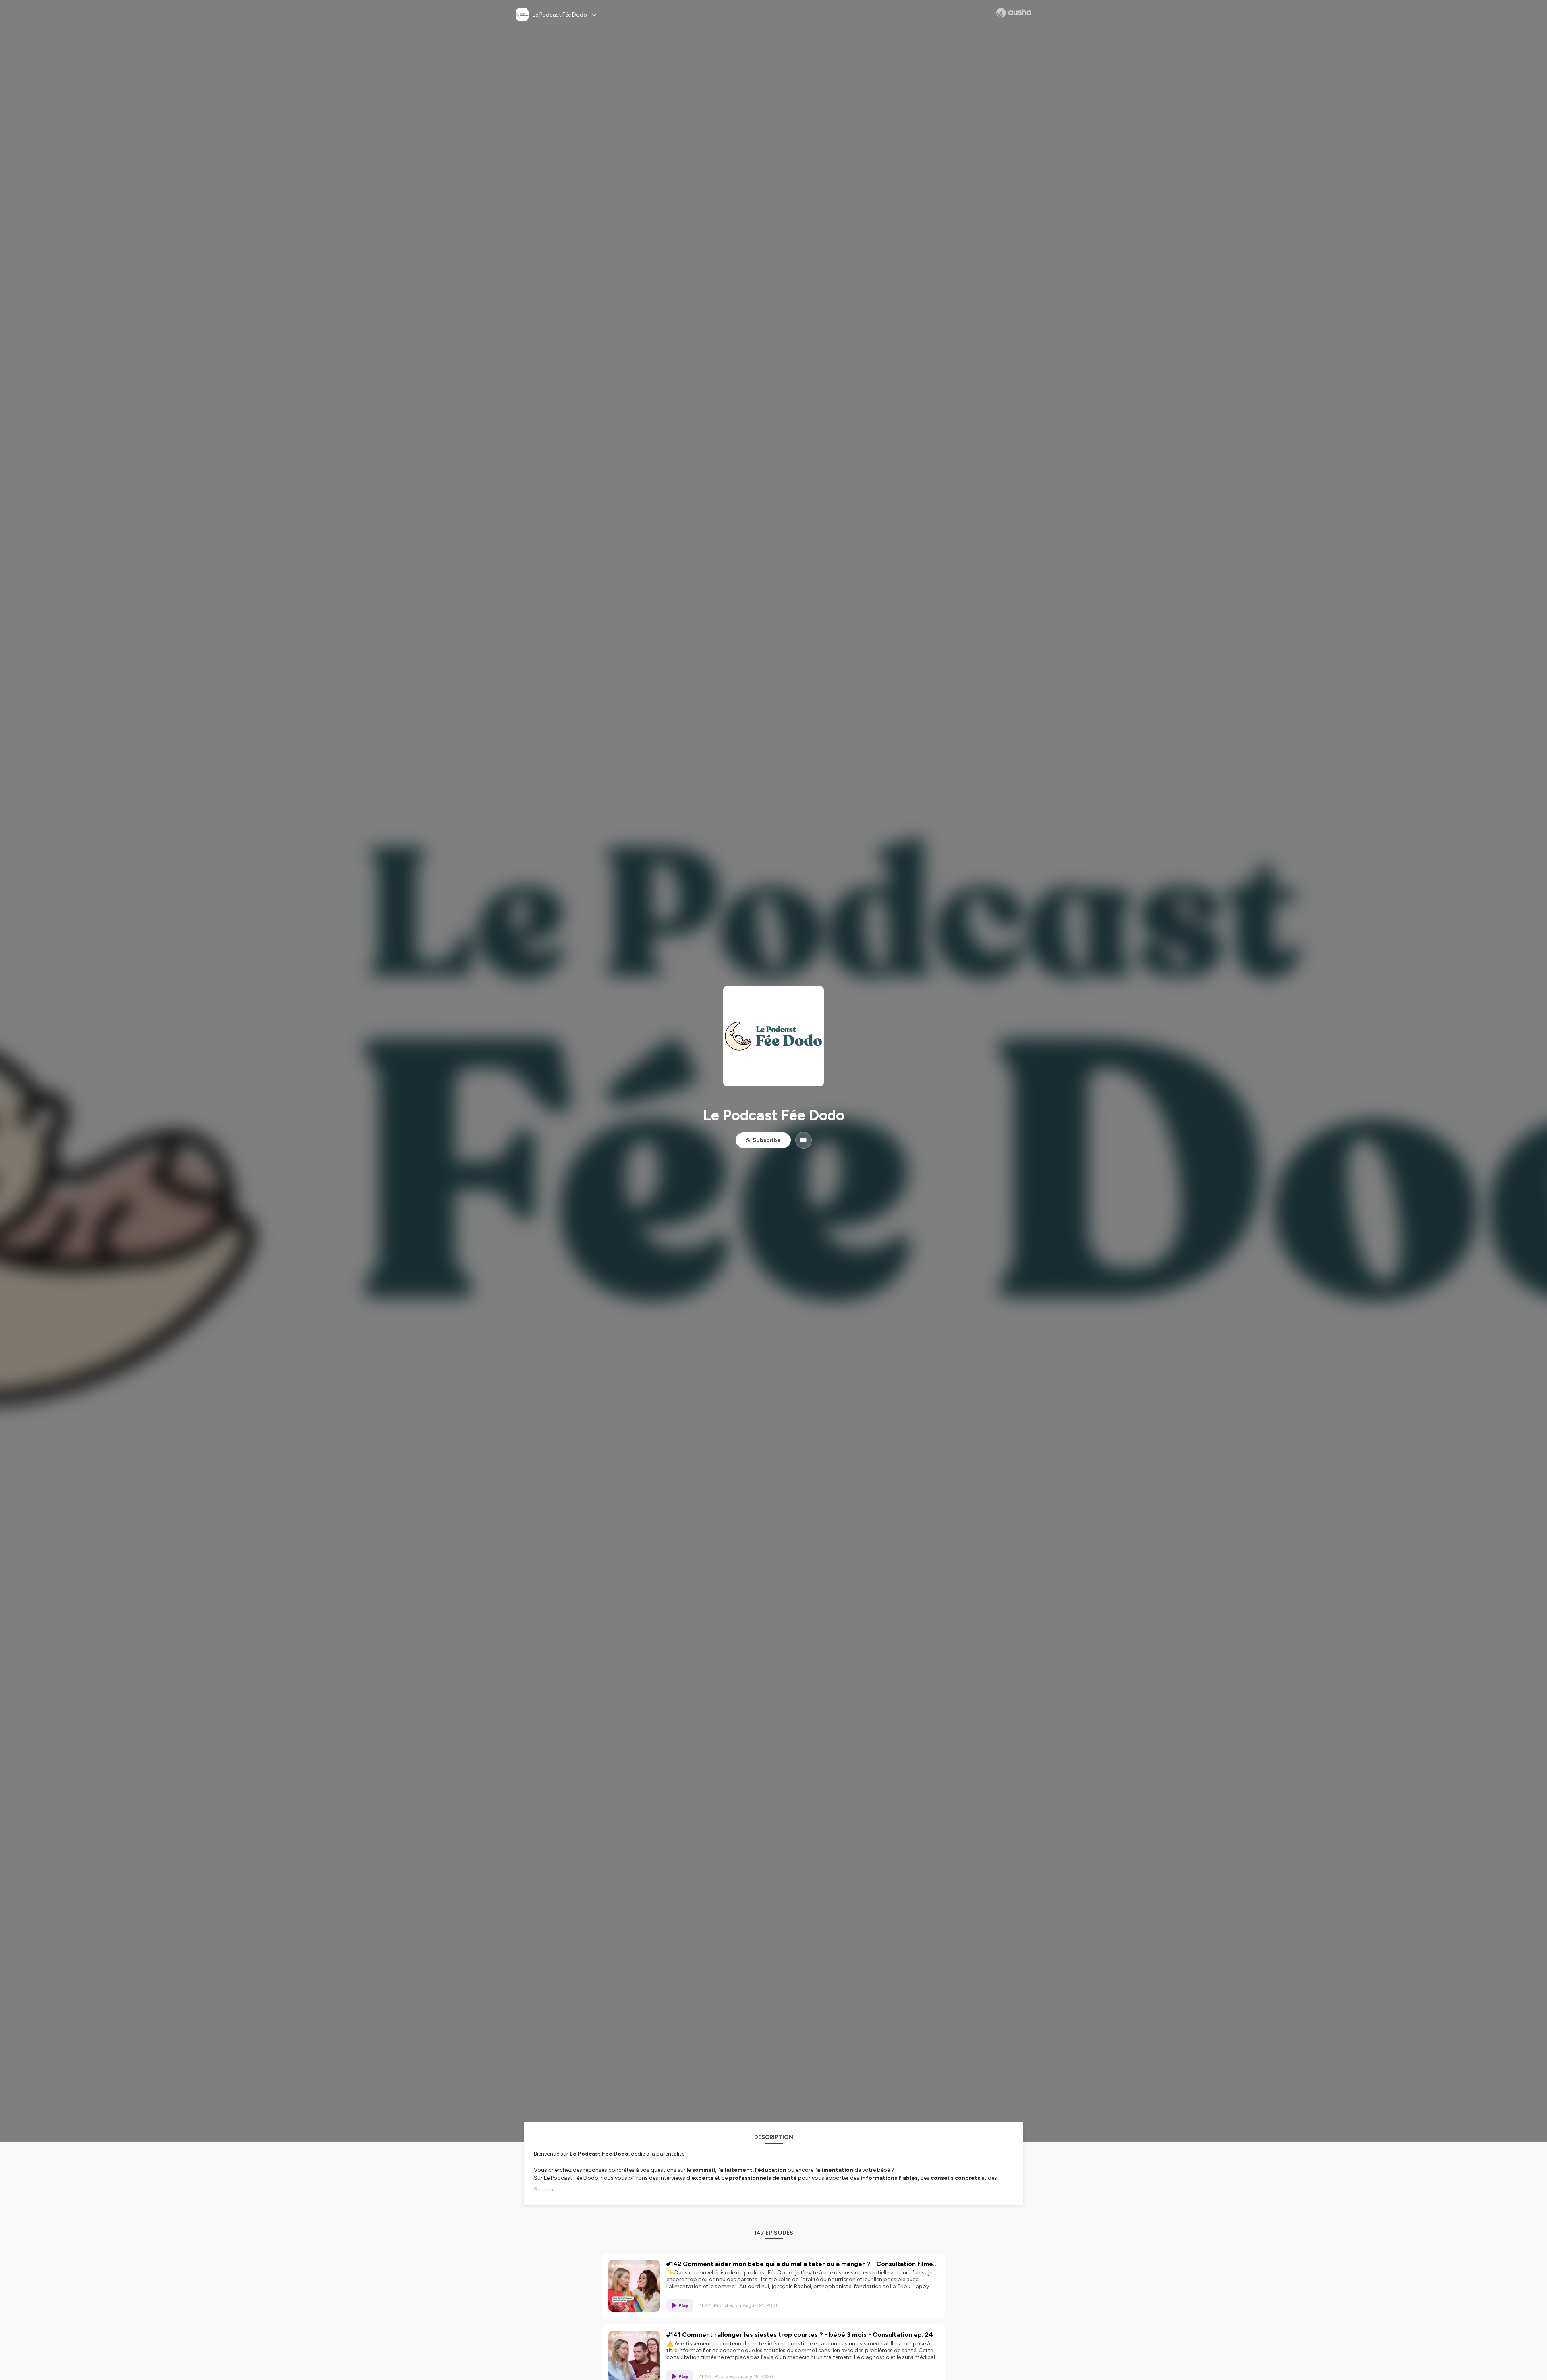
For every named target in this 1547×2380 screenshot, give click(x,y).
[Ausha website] (1014, 13)
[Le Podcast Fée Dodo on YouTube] (804, 1140)
